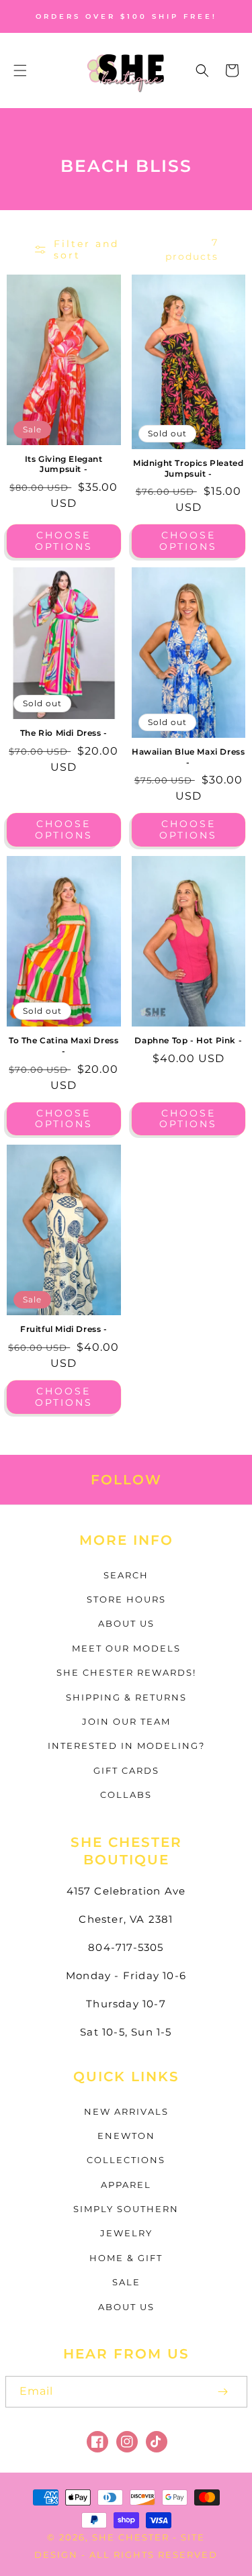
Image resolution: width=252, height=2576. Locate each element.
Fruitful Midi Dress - (64, 1329)
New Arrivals (126, 2111)
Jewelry (126, 2233)
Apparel (126, 2185)
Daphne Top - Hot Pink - (188, 1040)
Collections (126, 2160)
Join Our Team (126, 1721)
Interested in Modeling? (126, 1746)
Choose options (64, 541)
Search (126, 1575)
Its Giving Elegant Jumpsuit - (64, 464)
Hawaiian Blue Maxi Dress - (188, 757)
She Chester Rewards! (126, 1672)
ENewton (126, 2136)
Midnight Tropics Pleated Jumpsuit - (188, 468)
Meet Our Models (126, 1648)
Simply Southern (126, 2209)
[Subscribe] (223, 2392)
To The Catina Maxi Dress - (64, 1046)
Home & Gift (126, 2258)
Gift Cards (126, 1770)
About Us (126, 1623)
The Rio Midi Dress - (64, 733)
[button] (20, 70)
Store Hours (126, 1599)
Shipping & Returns (126, 1697)
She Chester (132, 2537)
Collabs (126, 1795)
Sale (126, 2282)
